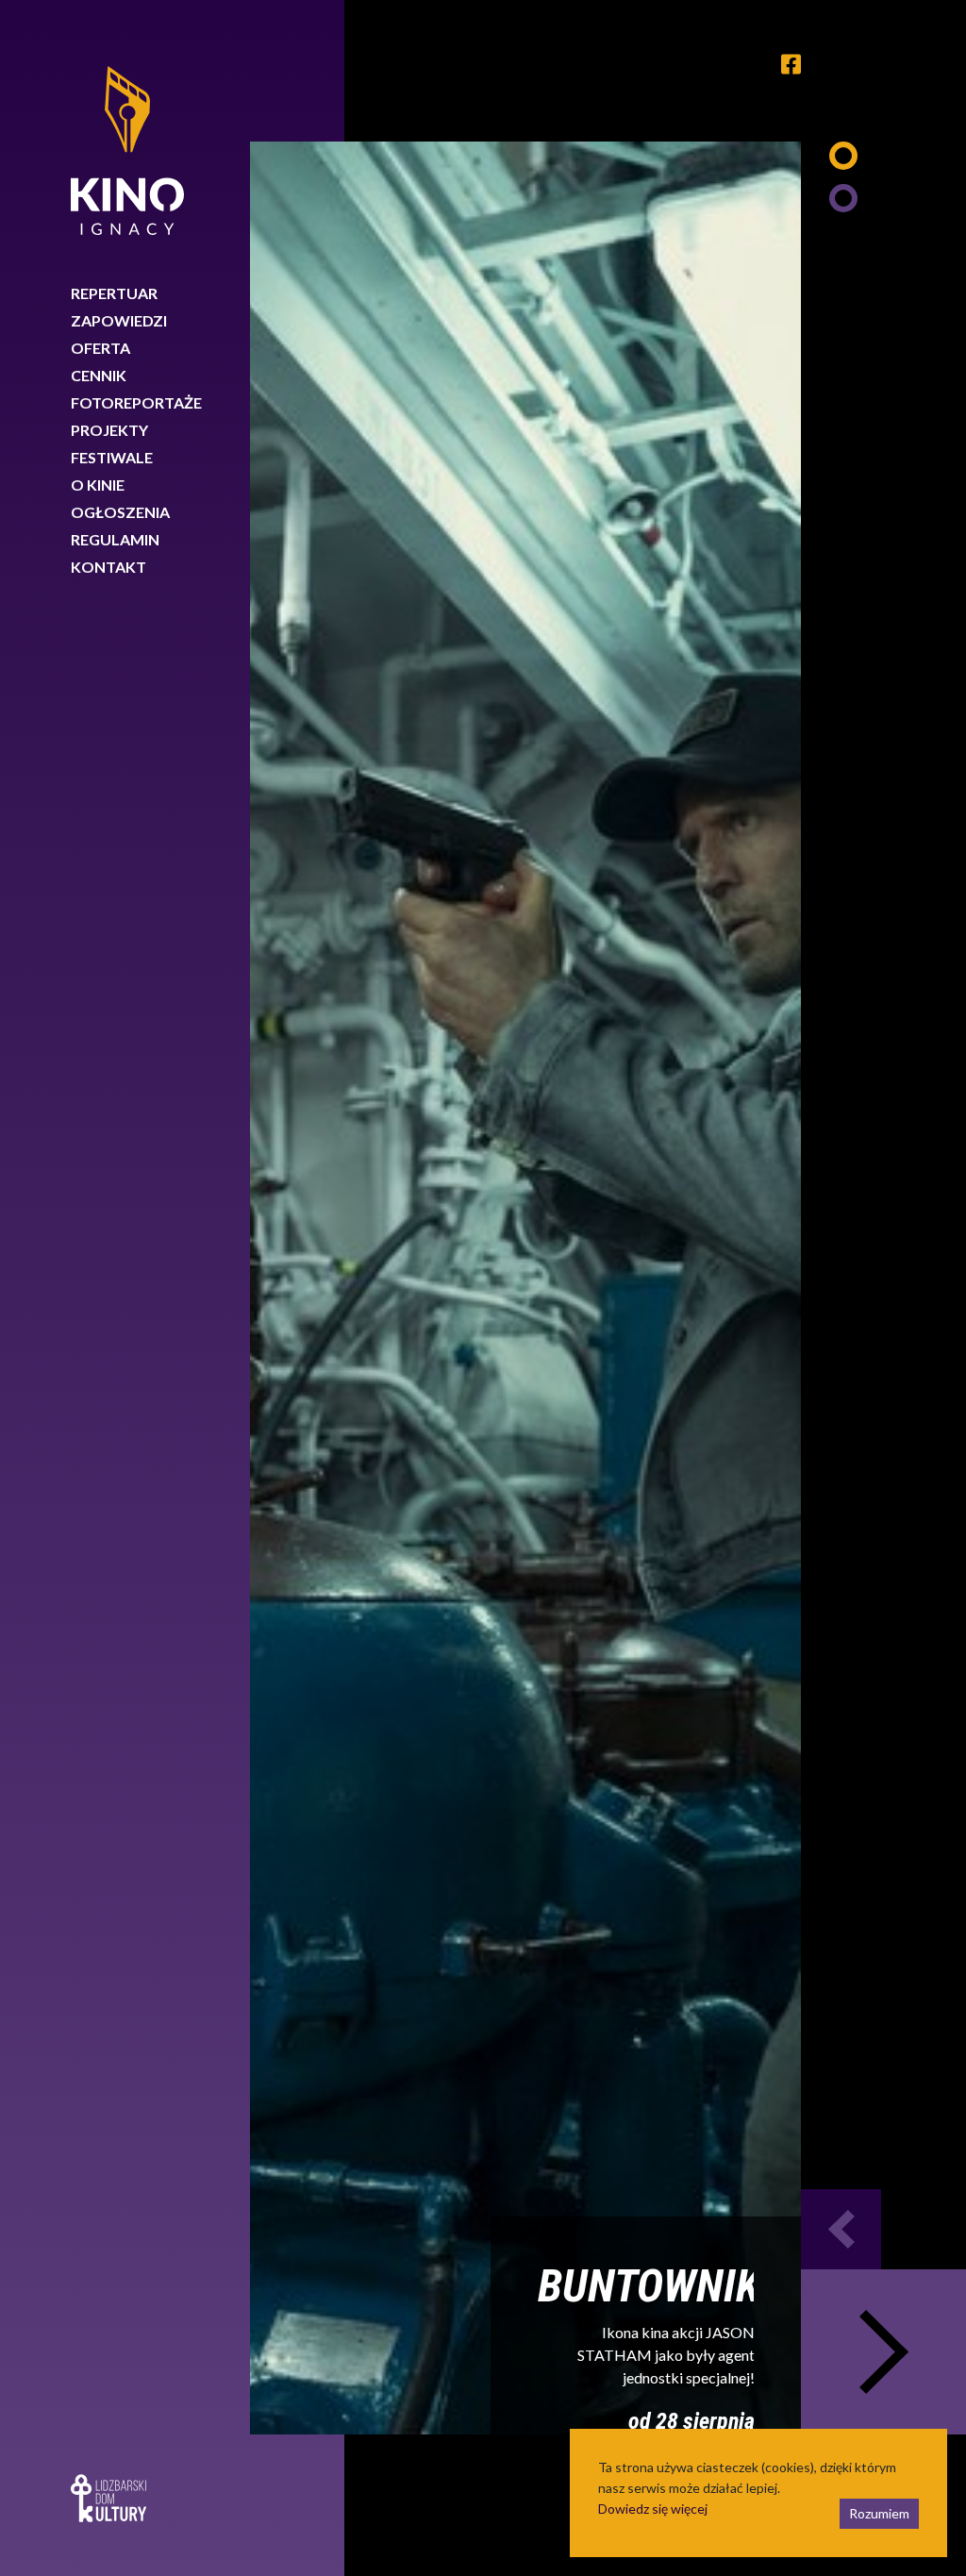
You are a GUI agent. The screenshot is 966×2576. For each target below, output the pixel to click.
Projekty (109, 430)
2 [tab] (843, 198)
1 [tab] (843, 156)
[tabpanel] (525, 1288)
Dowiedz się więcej (653, 2509)
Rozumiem (879, 2513)
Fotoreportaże (136, 402)
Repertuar (114, 293)
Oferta (100, 348)
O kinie (98, 485)
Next (883, 2352)
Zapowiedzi (119, 320)
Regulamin (115, 539)
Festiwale (112, 457)
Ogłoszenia (120, 512)
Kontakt (108, 567)
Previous (841, 2229)
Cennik (99, 375)
